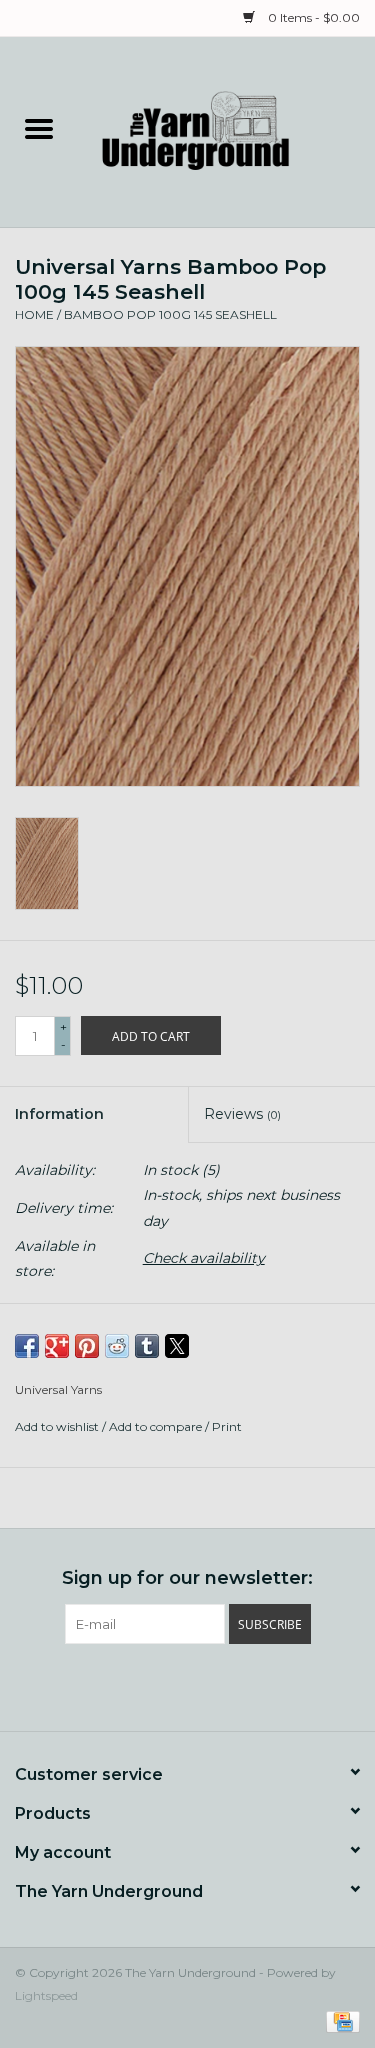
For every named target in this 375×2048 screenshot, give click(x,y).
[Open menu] (39, 128)
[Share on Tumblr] (147, 1346)
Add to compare (157, 1426)
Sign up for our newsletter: (187, 1578)
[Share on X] (177, 1346)
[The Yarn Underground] (227, 131)
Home (34, 314)
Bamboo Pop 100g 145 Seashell (170, 314)
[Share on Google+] (57, 1346)
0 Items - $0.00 (312, 17)
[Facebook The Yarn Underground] (152, 1685)
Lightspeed (46, 1995)
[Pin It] (87, 1346)
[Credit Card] (339, 2020)
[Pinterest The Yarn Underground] (188, 1685)
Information (59, 1114)
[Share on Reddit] (117, 1346)
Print (227, 1426)
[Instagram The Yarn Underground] (224, 1685)
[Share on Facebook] (27, 1346)
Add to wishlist (58, 1426)
